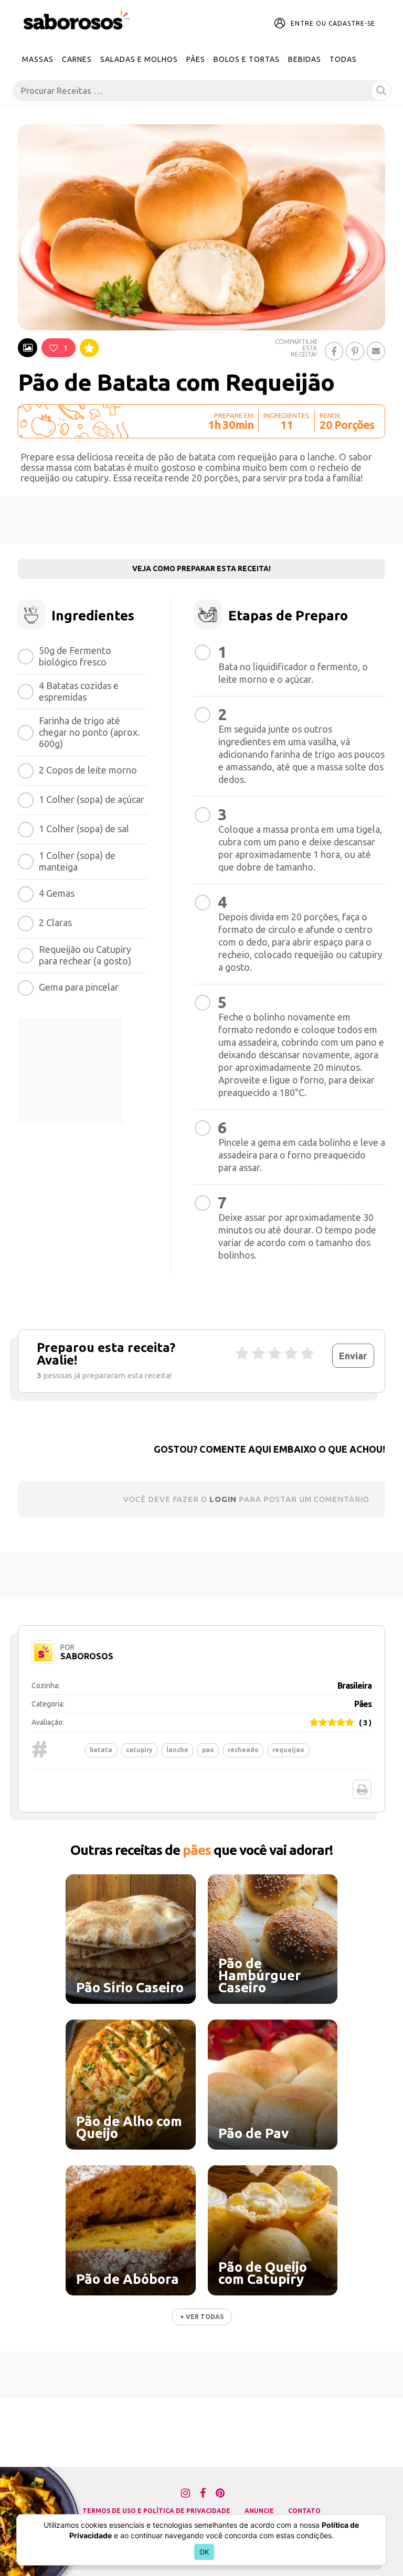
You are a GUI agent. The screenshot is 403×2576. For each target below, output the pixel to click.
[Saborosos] (77, 20)
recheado (243, 1750)
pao (208, 1750)
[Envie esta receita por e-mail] (376, 351)
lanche (177, 1750)
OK (204, 2552)
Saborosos (87, 1656)
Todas (343, 59)
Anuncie (259, 2511)
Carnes (77, 59)
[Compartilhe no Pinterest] (355, 351)
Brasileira (354, 1686)
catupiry (139, 1750)
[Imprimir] (362, 1789)
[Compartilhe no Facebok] (334, 351)
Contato (304, 2511)
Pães (196, 59)
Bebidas (305, 59)
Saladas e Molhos (139, 59)
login (223, 1499)
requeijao (288, 1750)
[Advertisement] (201, 520)
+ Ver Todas (202, 2317)
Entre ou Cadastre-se (333, 23)
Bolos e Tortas (247, 59)
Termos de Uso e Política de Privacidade (156, 2511)
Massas (38, 59)
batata (101, 1750)
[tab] (28, 348)
